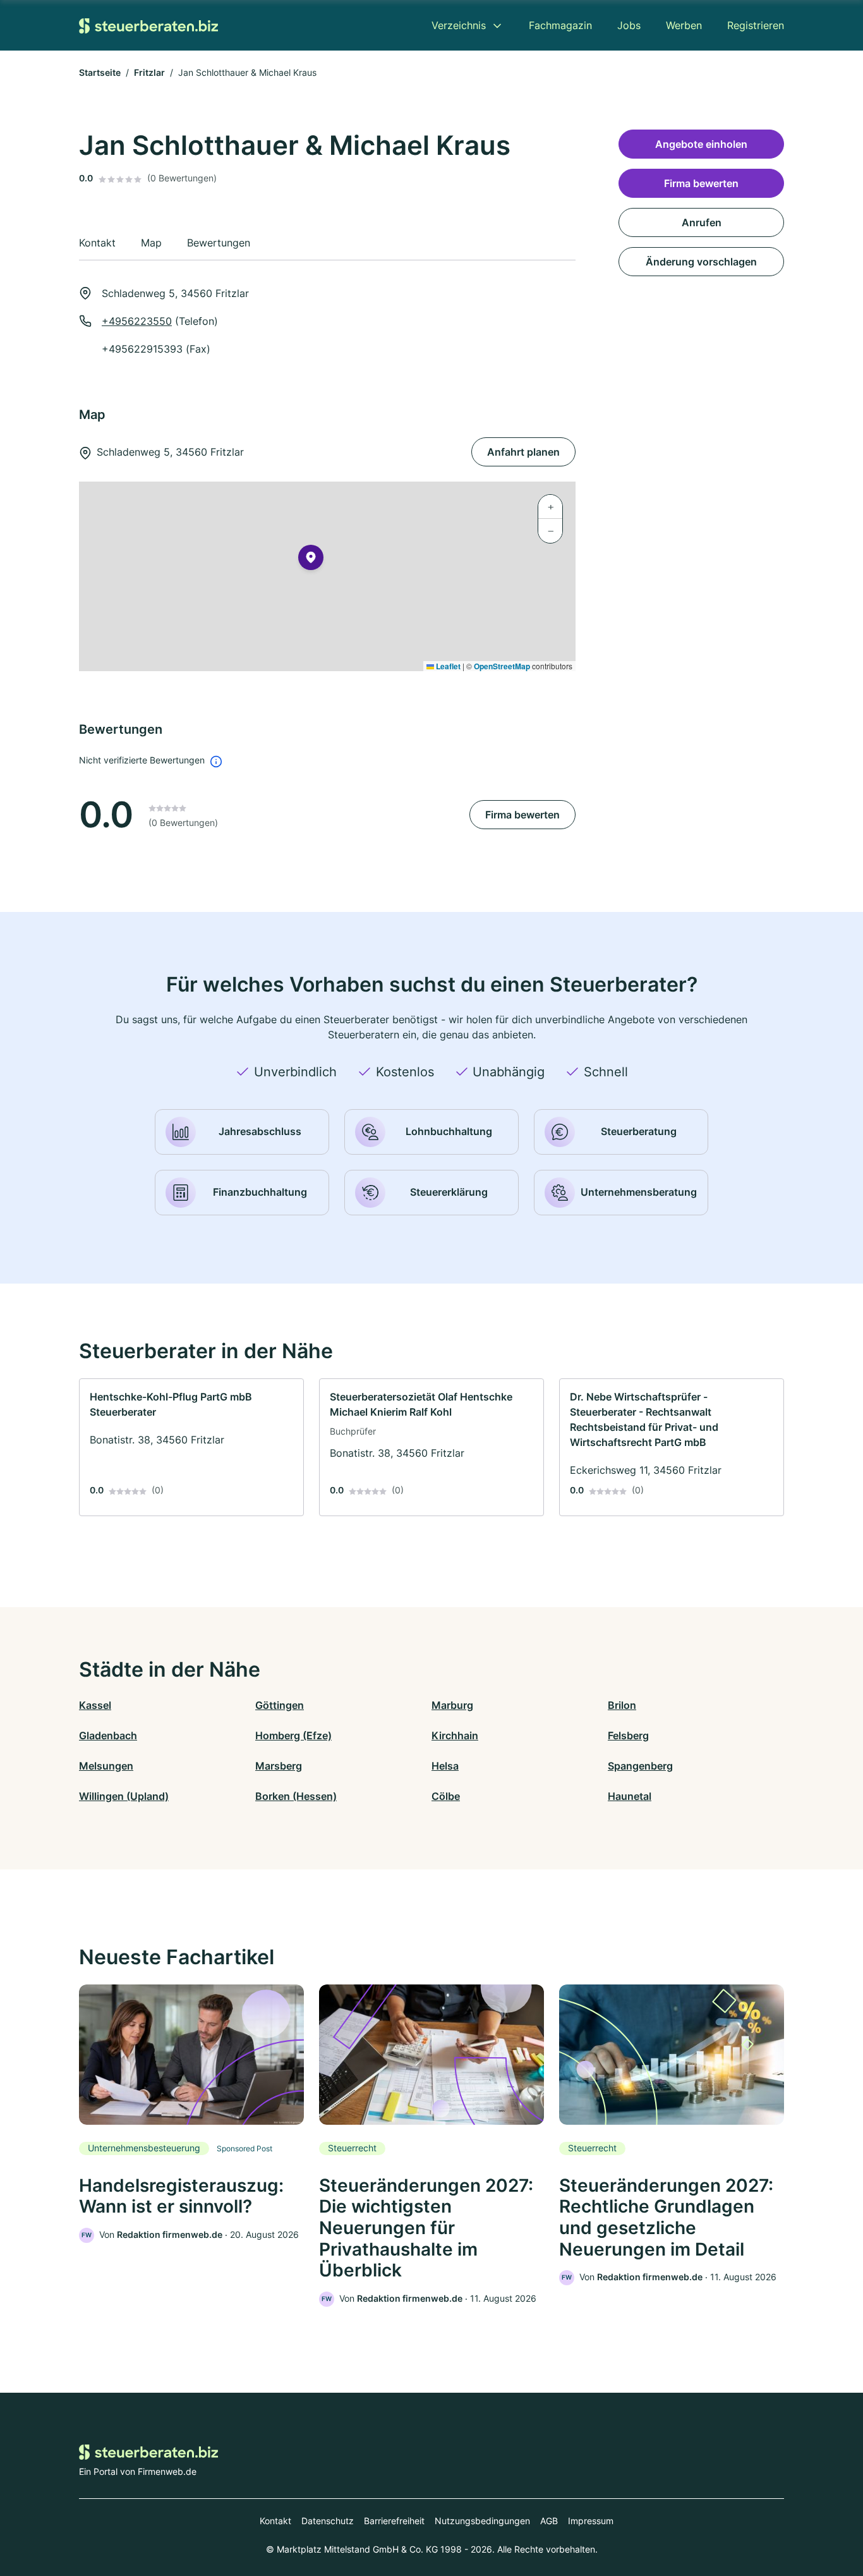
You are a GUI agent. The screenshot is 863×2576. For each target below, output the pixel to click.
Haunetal (630, 1796)
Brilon (622, 1705)
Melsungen (106, 1766)
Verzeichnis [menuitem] (459, 25)
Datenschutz (328, 2521)
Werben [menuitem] (684, 25)
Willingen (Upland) (124, 1796)
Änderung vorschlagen (701, 262)
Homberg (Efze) (293, 1735)
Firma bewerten (522, 815)
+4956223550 (137, 321)
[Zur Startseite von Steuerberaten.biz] (148, 25)
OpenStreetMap (502, 666)
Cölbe (446, 1796)
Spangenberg (640, 1766)
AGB (549, 2521)
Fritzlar (149, 72)
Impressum (591, 2521)
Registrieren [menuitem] (756, 25)
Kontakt (275, 2521)
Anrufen (702, 222)
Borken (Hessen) (296, 1796)
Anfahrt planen (523, 452)
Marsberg (279, 1766)
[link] (191, 1447)
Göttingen (280, 1705)
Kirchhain (455, 1735)
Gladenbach (108, 1735)
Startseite (100, 72)
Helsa (445, 1766)
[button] (311, 560)
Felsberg (628, 1735)
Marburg (452, 1705)
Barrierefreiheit (394, 2521)
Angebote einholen (701, 144)
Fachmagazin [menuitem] (560, 25)
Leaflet (447, 666)
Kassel (95, 1705)
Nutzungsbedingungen (482, 2521)
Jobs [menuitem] (629, 25)
